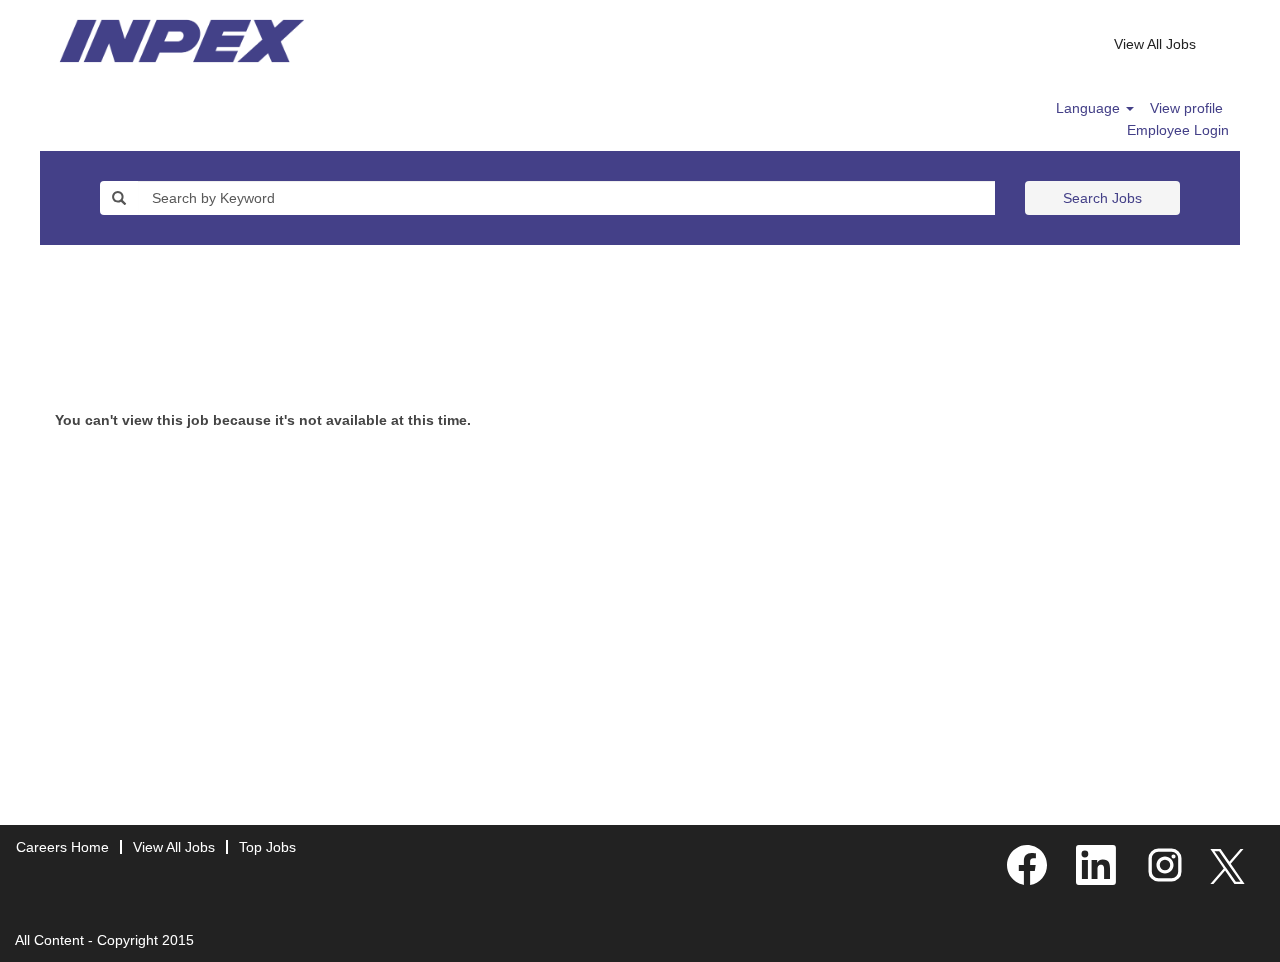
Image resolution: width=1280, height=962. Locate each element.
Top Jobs (267, 847)
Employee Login (1178, 130)
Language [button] (1090, 108)
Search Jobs (1102, 198)
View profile (1186, 108)
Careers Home (62, 847)
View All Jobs (1155, 44)
